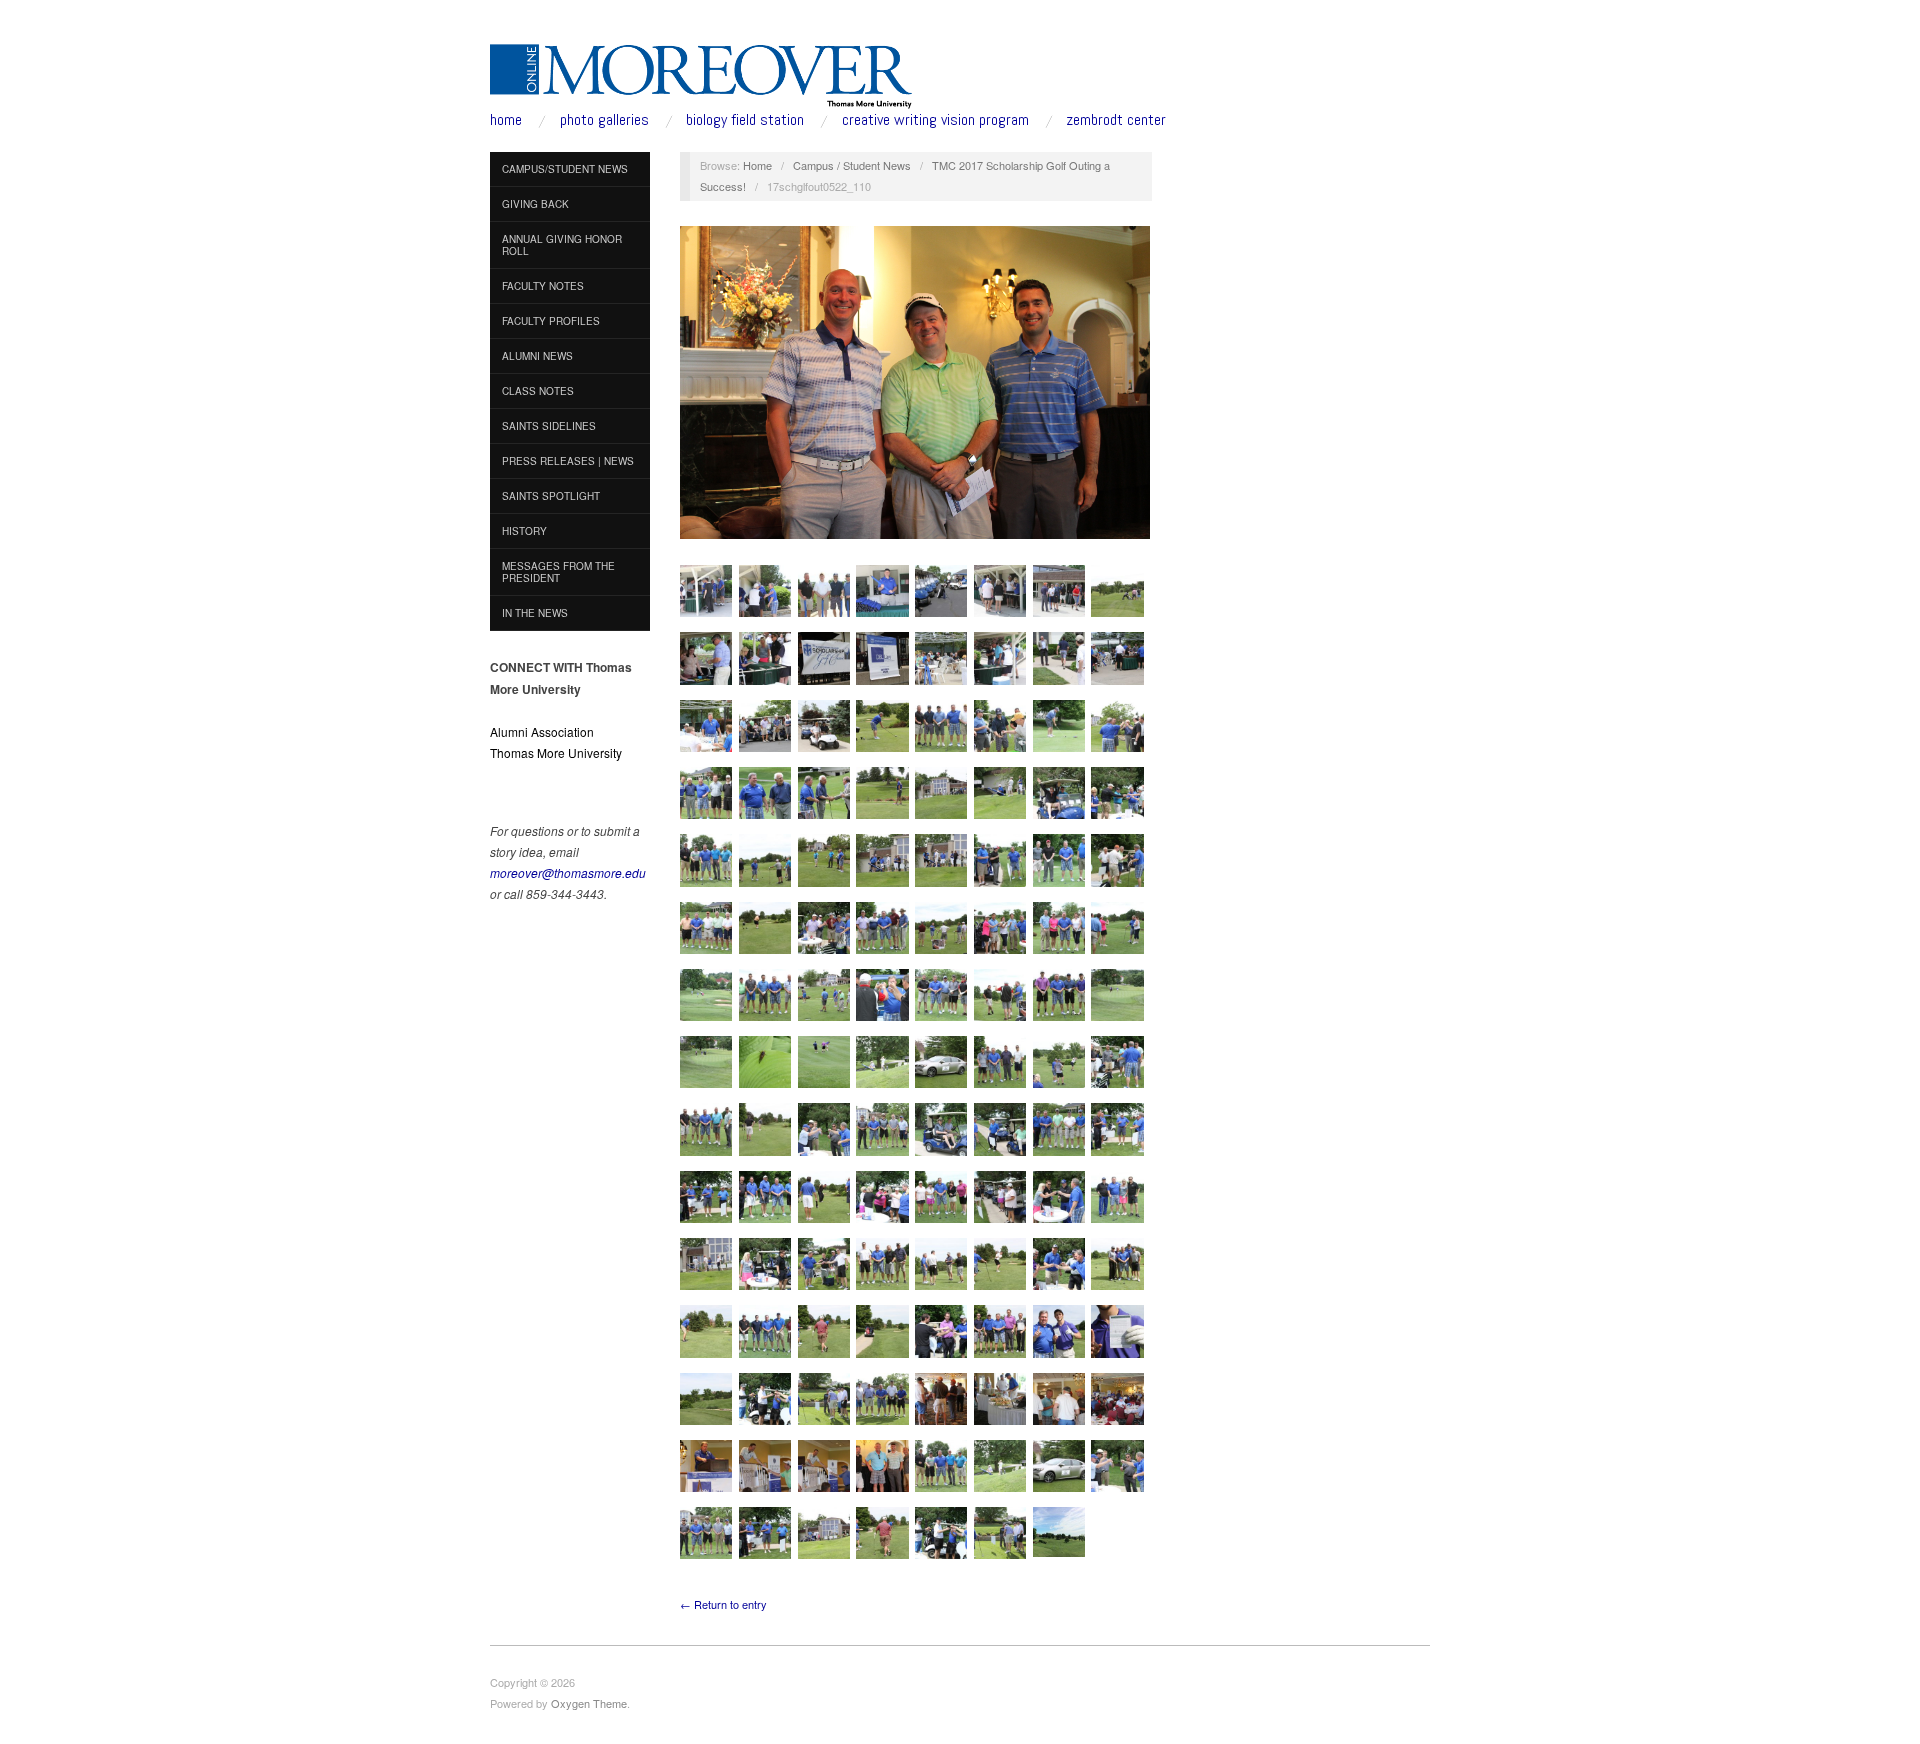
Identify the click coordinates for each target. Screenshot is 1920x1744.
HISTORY (524, 531)
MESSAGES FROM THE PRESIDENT (558, 572)
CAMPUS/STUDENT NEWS (565, 169)
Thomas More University (556, 752)
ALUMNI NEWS (537, 356)
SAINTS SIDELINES (549, 426)
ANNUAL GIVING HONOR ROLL (562, 245)
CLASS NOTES (538, 391)
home (506, 120)
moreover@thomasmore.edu (568, 872)
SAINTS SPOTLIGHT (551, 496)
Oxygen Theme (589, 1703)
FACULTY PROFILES (551, 321)
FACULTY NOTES (543, 286)
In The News (535, 613)
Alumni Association (542, 731)
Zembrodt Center (1116, 120)
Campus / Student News (852, 165)
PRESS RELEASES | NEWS (568, 461)
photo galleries (604, 120)
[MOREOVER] (701, 72)
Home (757, 165)
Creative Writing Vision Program (935, 120)
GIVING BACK (535, 204)
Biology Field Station (745, 120)
